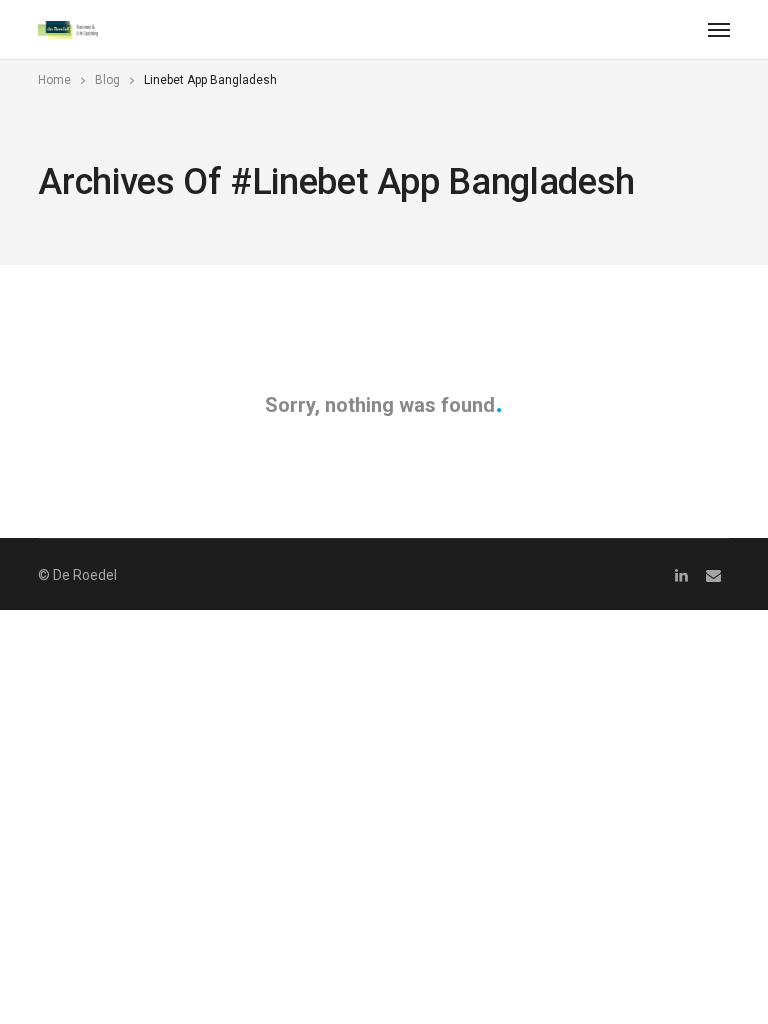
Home (54, 80)
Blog (107, 80)
